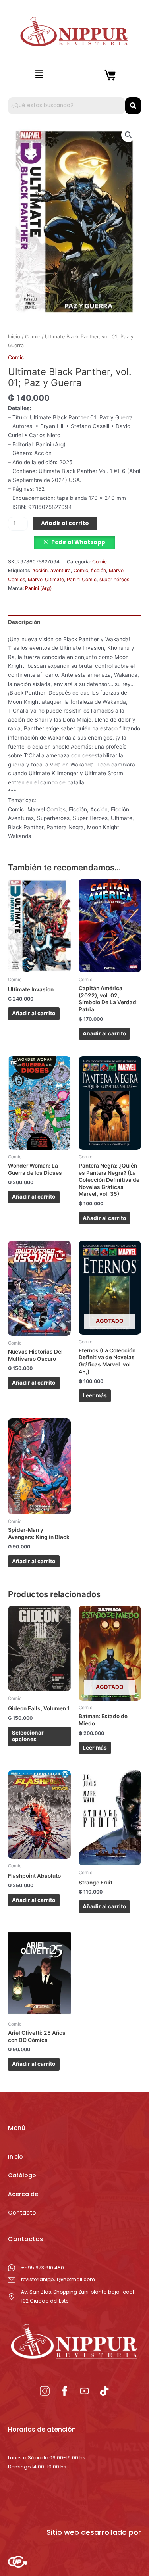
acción (40, 570)
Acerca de (23, 2194)
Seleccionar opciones (28, 1736)
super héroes (114, 579)
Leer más (95, 1395)
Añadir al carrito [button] (34, 1013)
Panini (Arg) (38, 588)
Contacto (22, 2213)
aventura (61, 570)
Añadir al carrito (65, 523)
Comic (33, 337)
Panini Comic (82, 579)
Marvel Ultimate (46, 579)
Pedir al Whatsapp (78, 542)
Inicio (14, 337)
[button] (39, 74)
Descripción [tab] (24, 622)
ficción (99, 570)
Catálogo (22, 2175)
